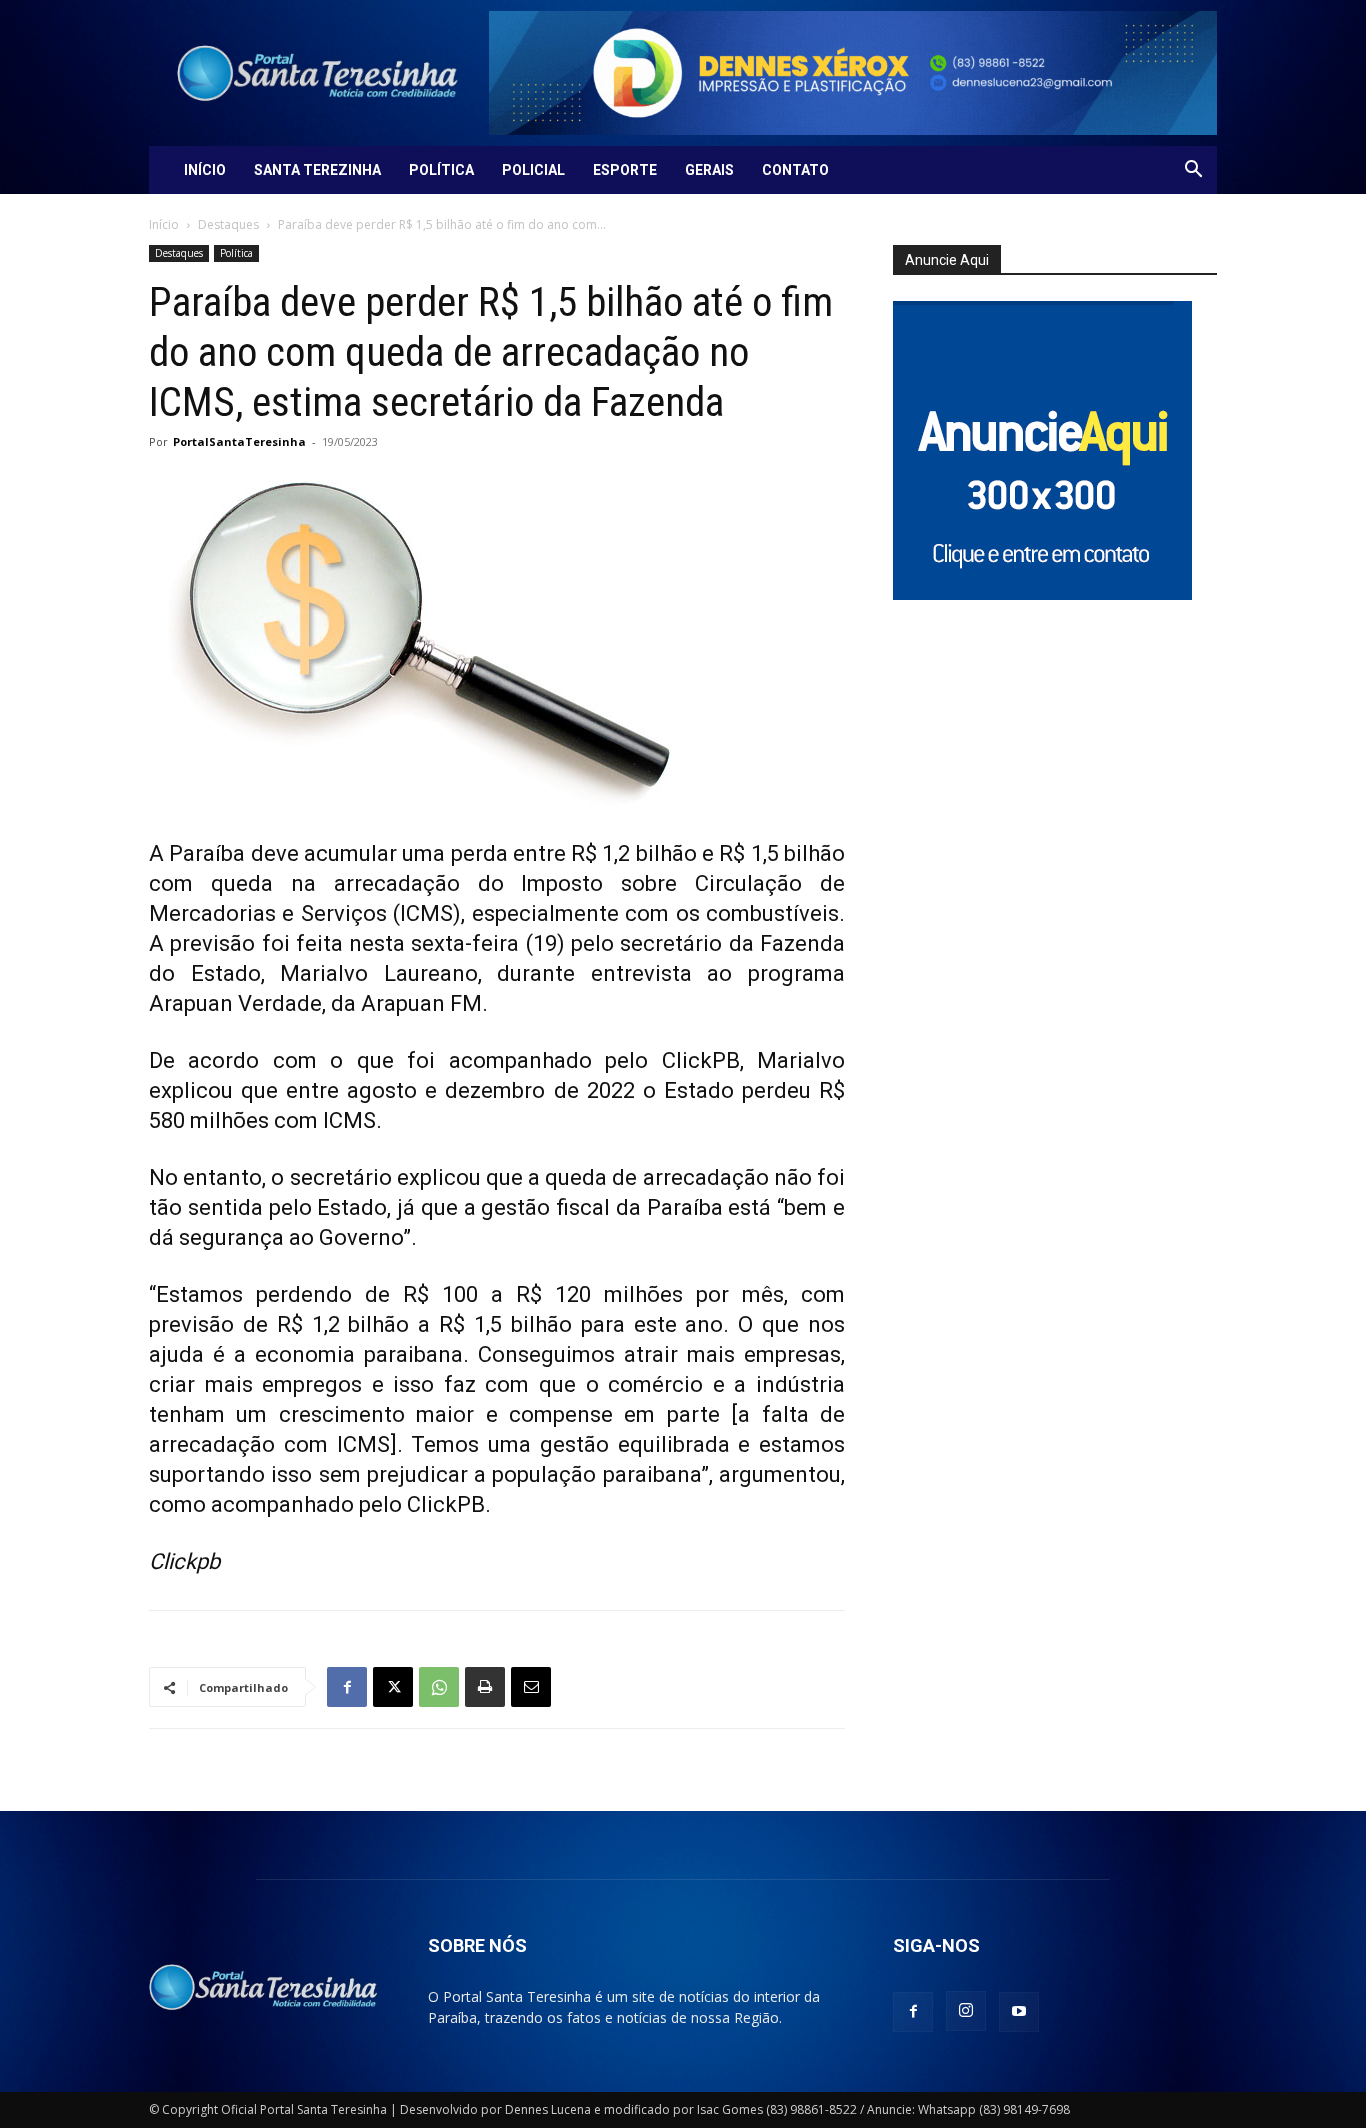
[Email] (531, 1687)
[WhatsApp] (439, 1687)
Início (205, 170)
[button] (1193, 171)
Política (441, 170)
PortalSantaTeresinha (239, 441)
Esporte (625, 170)
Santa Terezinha (317, 170)
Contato (795, 170)
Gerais (709, 170)
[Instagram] (966, 2011)
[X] (393, 1687)
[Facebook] (347, 1687)
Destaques (228, 224)
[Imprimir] (485, 1687)
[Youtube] (1019, 2012)
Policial (533, 170)
